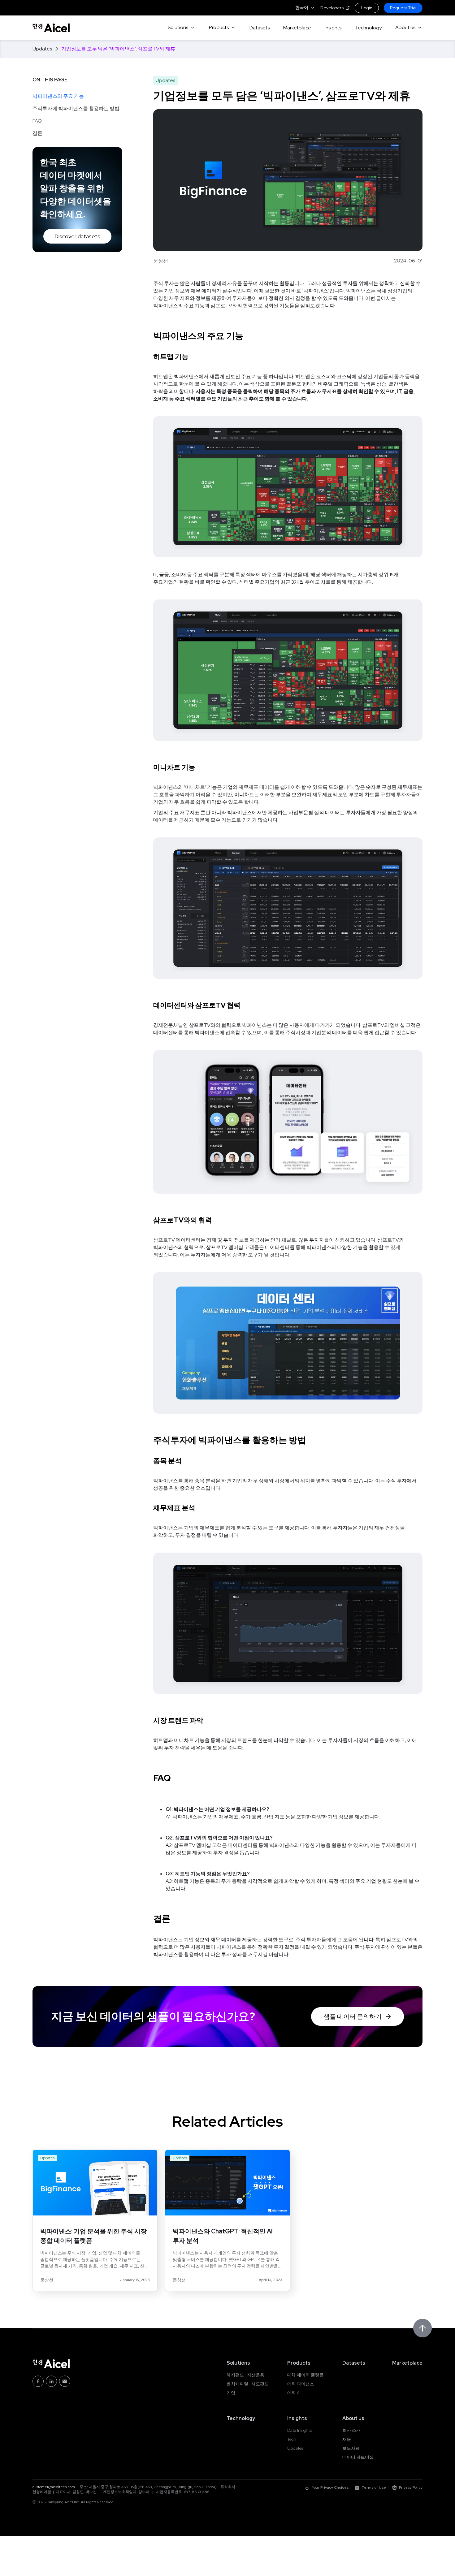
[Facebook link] (38, 2381)
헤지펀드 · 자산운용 (245, 2375)
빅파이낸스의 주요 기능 (58, 96)
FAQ (37, 121)
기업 (231, 2393)
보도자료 (351, 2448)
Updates (295, 2448)
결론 (37, 133)
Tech (292, 2439)
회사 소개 (351, 2430)
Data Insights (299, 2430)
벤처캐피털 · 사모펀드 (248, 2384)
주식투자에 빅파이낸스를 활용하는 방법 (76, 108)
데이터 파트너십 (358, 2457)
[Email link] (65, 2381)
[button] (305, 8)
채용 (347, 2439)
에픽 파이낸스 (301, 2384)
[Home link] (51, 28)
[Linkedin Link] (51, 2381)
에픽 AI (294, 2393)
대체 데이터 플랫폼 (305, 2375)
